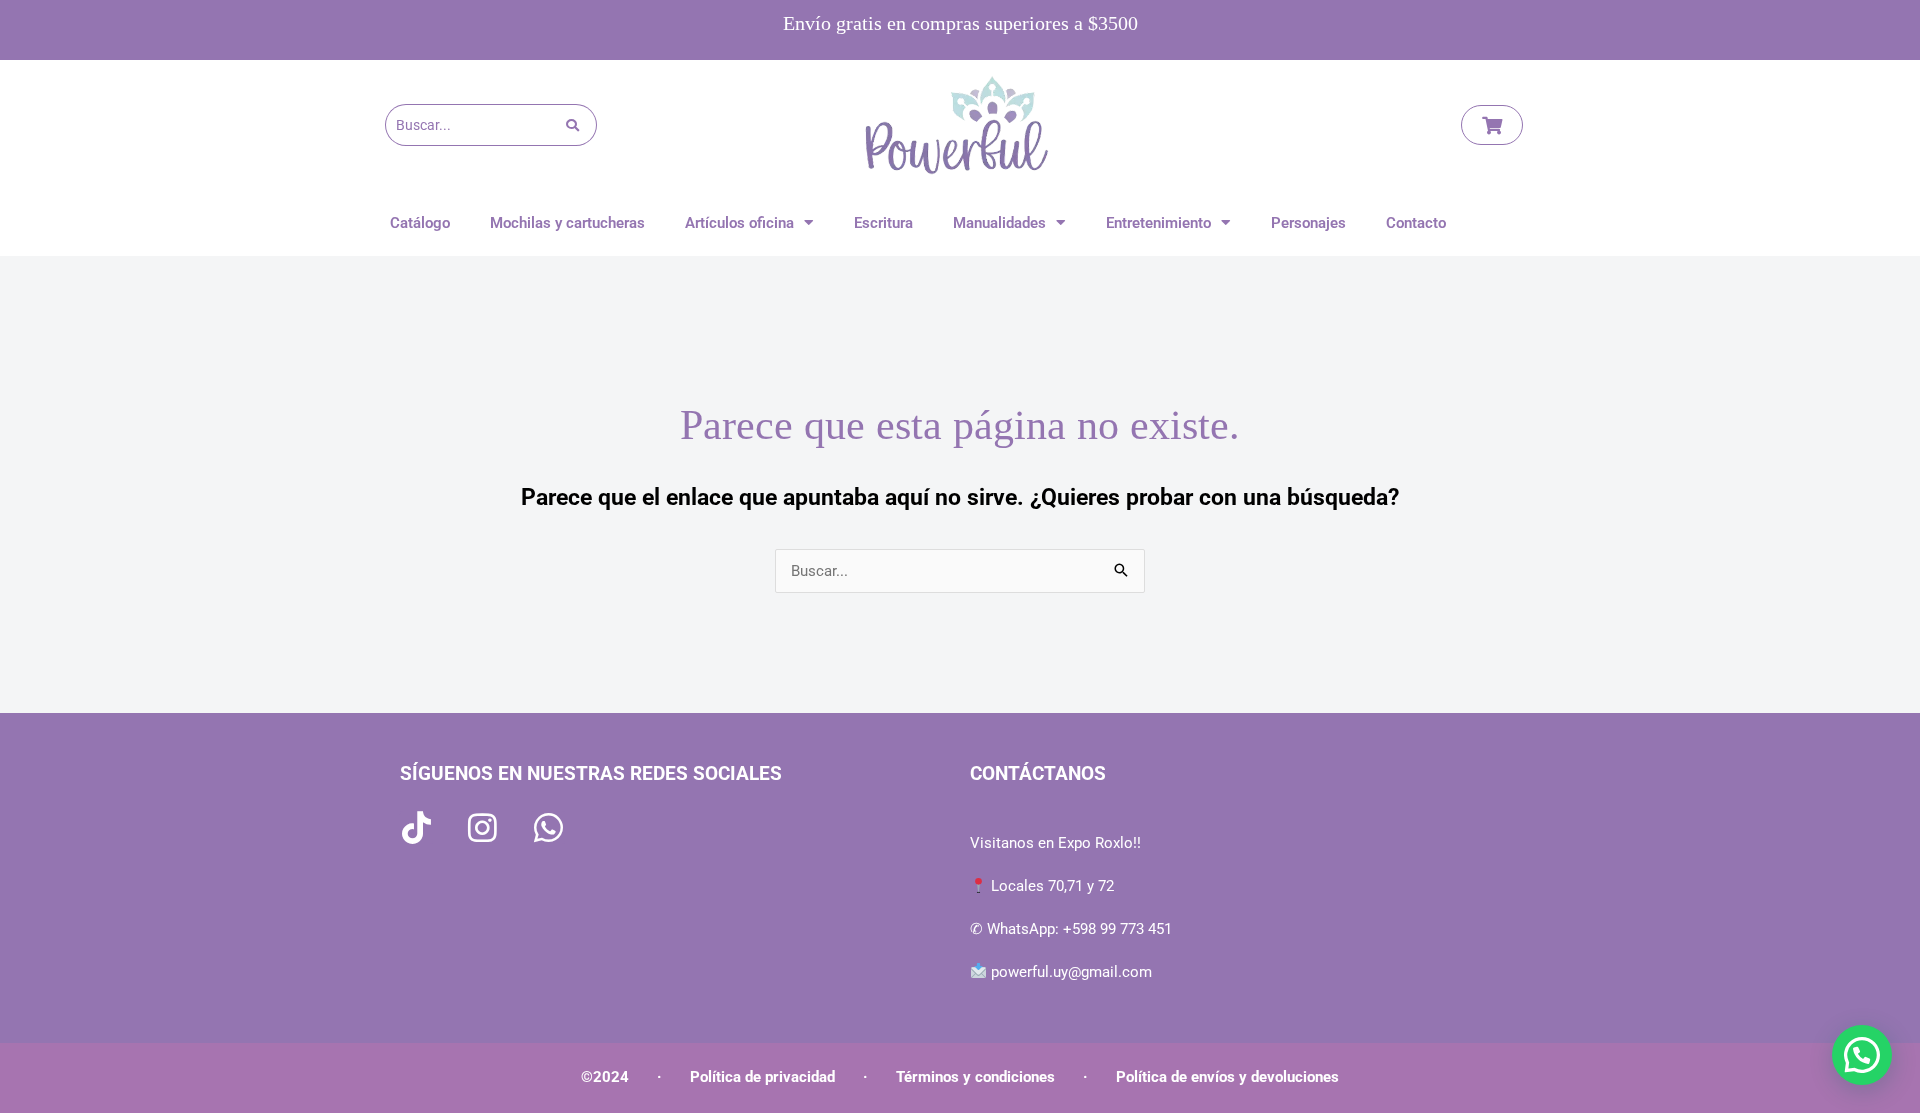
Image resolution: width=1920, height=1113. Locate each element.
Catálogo (420, 223)
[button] (1862, 1055)
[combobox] (475, 125)
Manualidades (999, 223)
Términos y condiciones (975, 1077)
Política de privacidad (762, 1077)
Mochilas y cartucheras (567, 223)
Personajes (1308, 223)
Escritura (883, 223)
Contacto (1416, 223)
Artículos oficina (739, 223)
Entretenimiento (1158, 223)
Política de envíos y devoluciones (1227, 1077)
